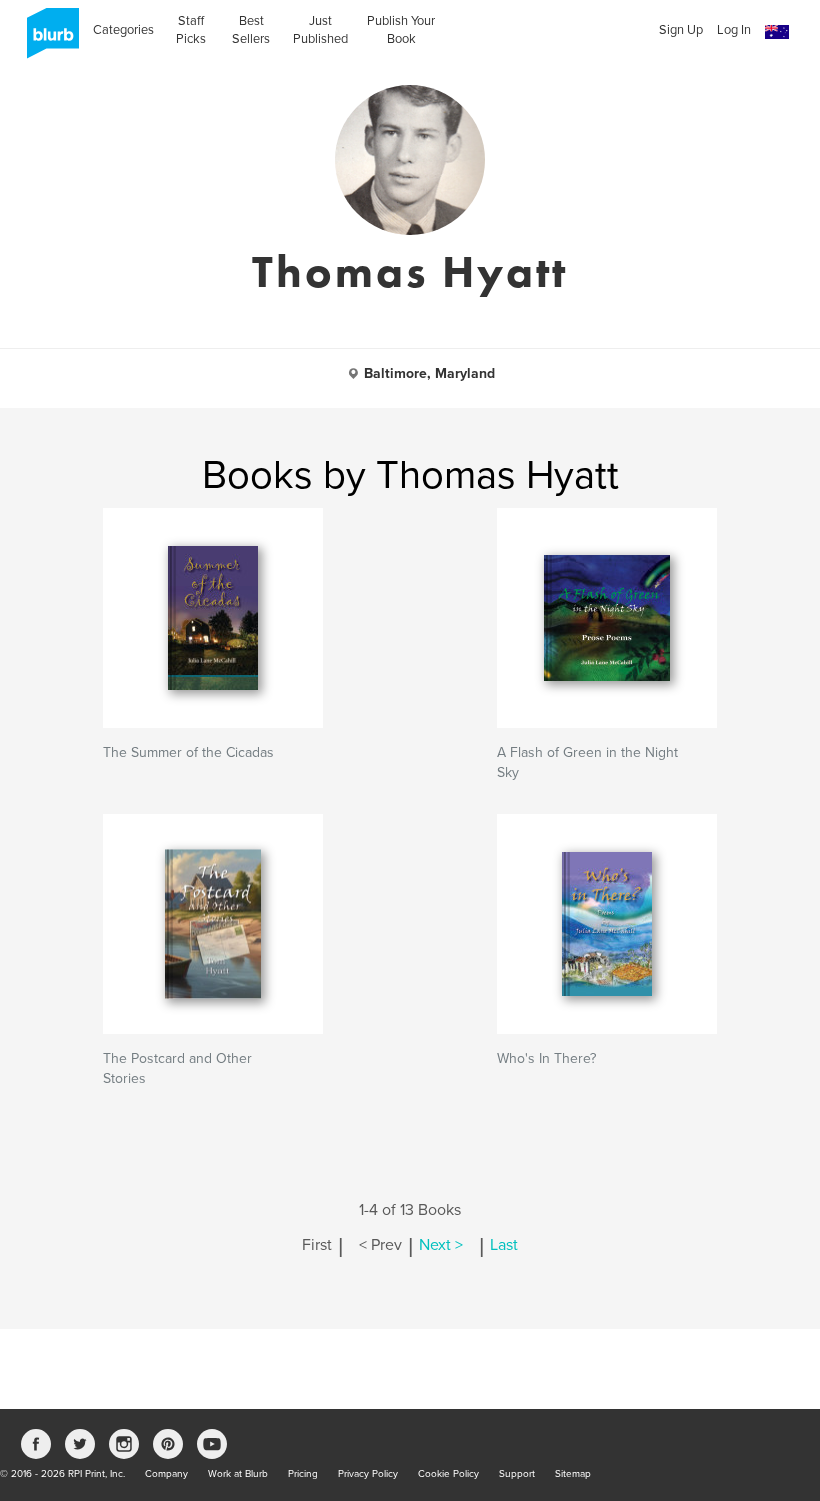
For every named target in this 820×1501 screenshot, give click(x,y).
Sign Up (681, 30)
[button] (777, 32)
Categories (123, 30)
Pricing (303, 1474)
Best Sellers (251, 30)
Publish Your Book (401, 30)
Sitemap (573, 1474)
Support (517, 1474)
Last (504, 1245)
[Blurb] (47, 40)
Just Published (320, 30)
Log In (734, 30)
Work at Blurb (238, 1474)
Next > (441, 1245)
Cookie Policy (448, 1474)
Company (166, 1474)
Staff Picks (191, 30)
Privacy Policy (368, 1474)
